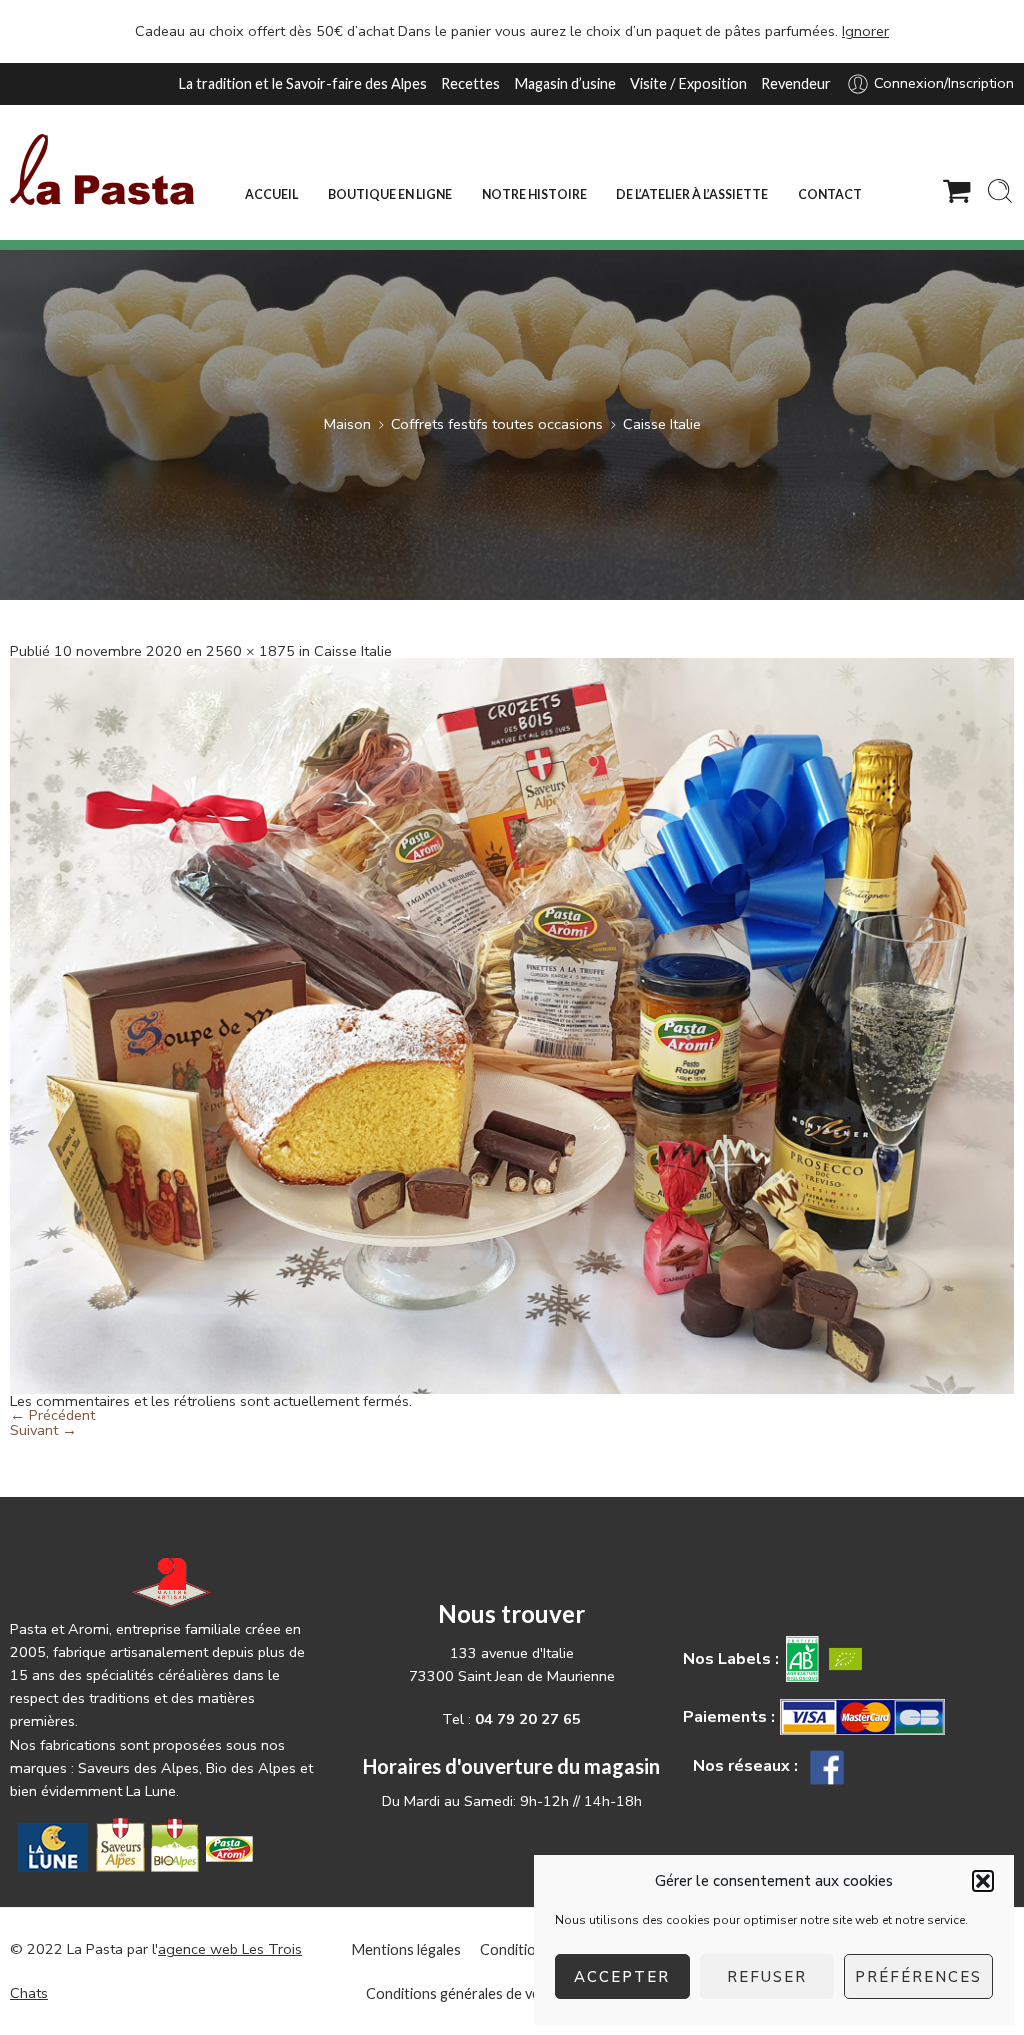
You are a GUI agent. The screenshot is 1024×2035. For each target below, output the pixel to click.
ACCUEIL (271, 194)
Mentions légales (406, 1949)
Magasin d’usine (565, 83)
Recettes (470, 83)
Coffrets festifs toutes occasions (497, 424)
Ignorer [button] (865, 31)
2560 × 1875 (250, 651)
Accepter (622, 1977)
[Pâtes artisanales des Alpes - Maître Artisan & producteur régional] (102, 169)
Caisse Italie (662, 424)
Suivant (43, 1430)
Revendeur (796, 83)
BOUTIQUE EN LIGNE (390, 194)
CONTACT (830, 194)
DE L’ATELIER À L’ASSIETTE (692, 194)
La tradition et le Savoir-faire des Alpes (302, 83)
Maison (347, 424)
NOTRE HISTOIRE (534, 194)
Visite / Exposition (688, 83)
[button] (983, 1881)
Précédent (52, 1415)
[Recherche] (1000, 191)
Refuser (767, 1977)
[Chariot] (957, 191)
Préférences (918, 1977)
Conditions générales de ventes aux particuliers (517, 1993)
